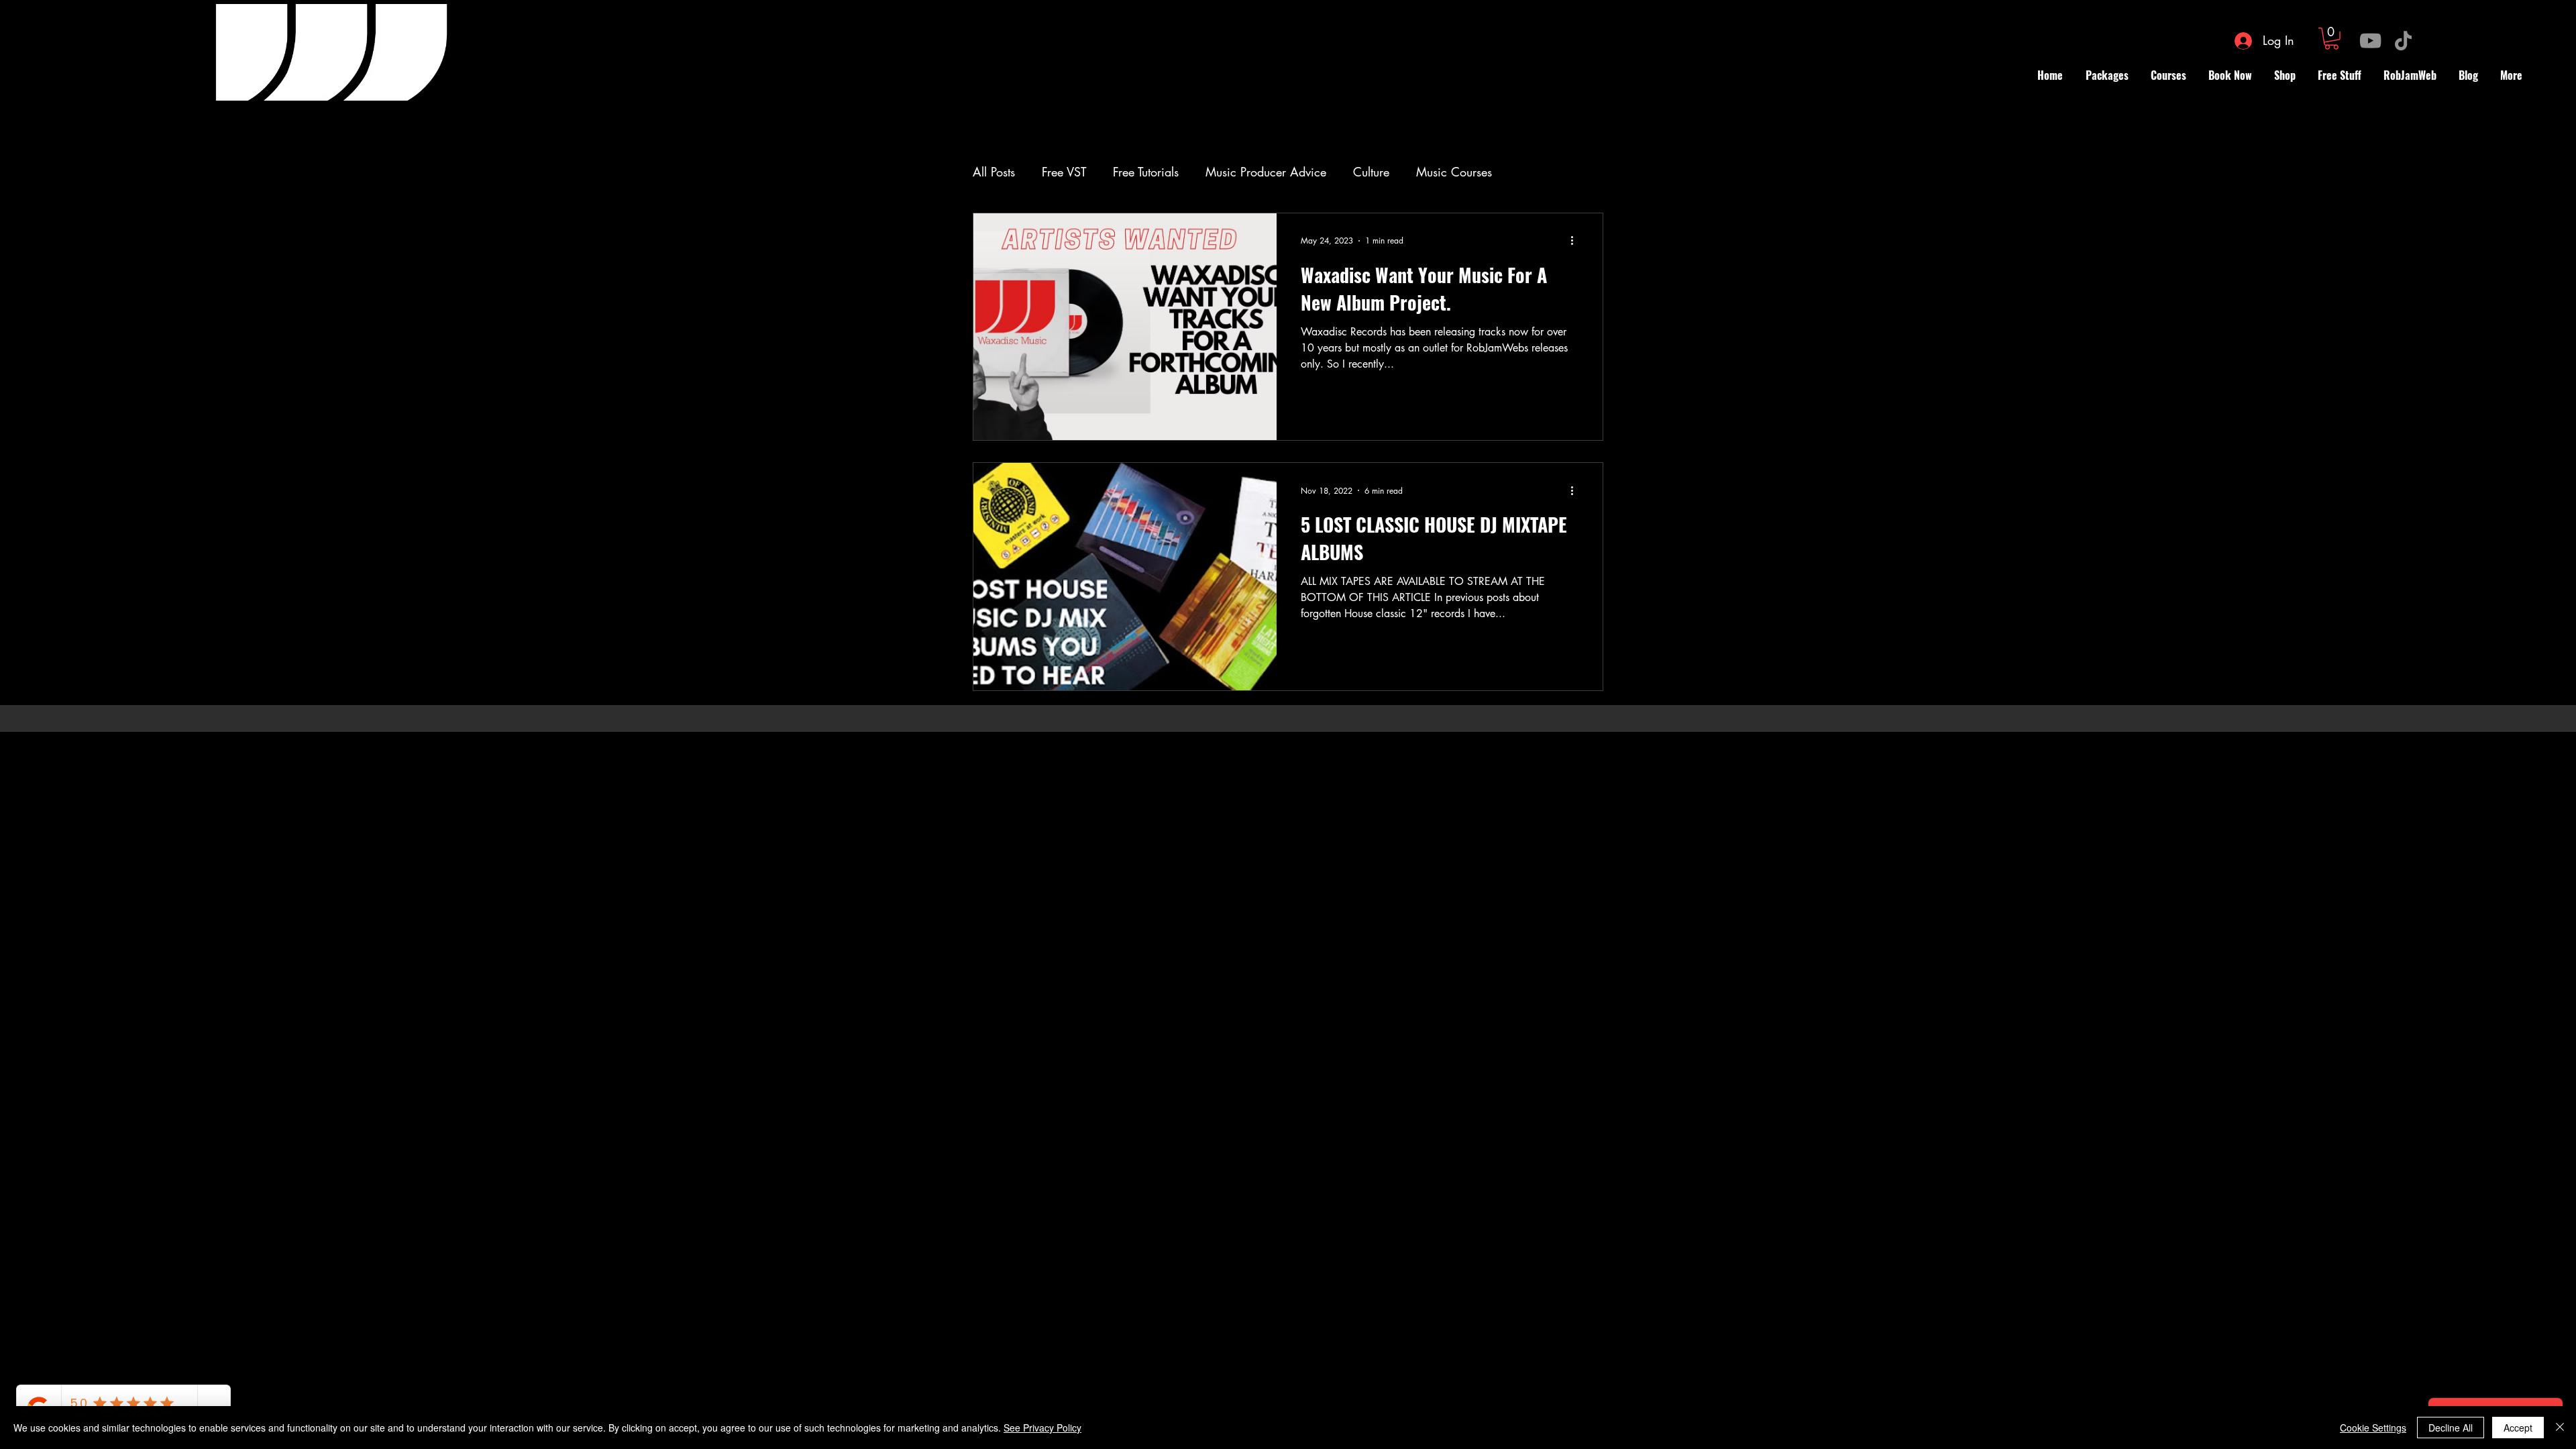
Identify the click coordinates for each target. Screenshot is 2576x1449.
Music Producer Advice (1266, 172)
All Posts (994, 172)
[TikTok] (2403, 41)
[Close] (2560, 1428)
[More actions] (1576, 241)
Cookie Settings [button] (2373, 1428)
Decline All (2451, 1428)
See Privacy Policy (1042, 1428)
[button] (2331, 39)
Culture (1371, 172)
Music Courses (1454, 172)
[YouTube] (2370, 41)
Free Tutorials (1146, 172)
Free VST (1064, 172)
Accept (2518, 1428)
